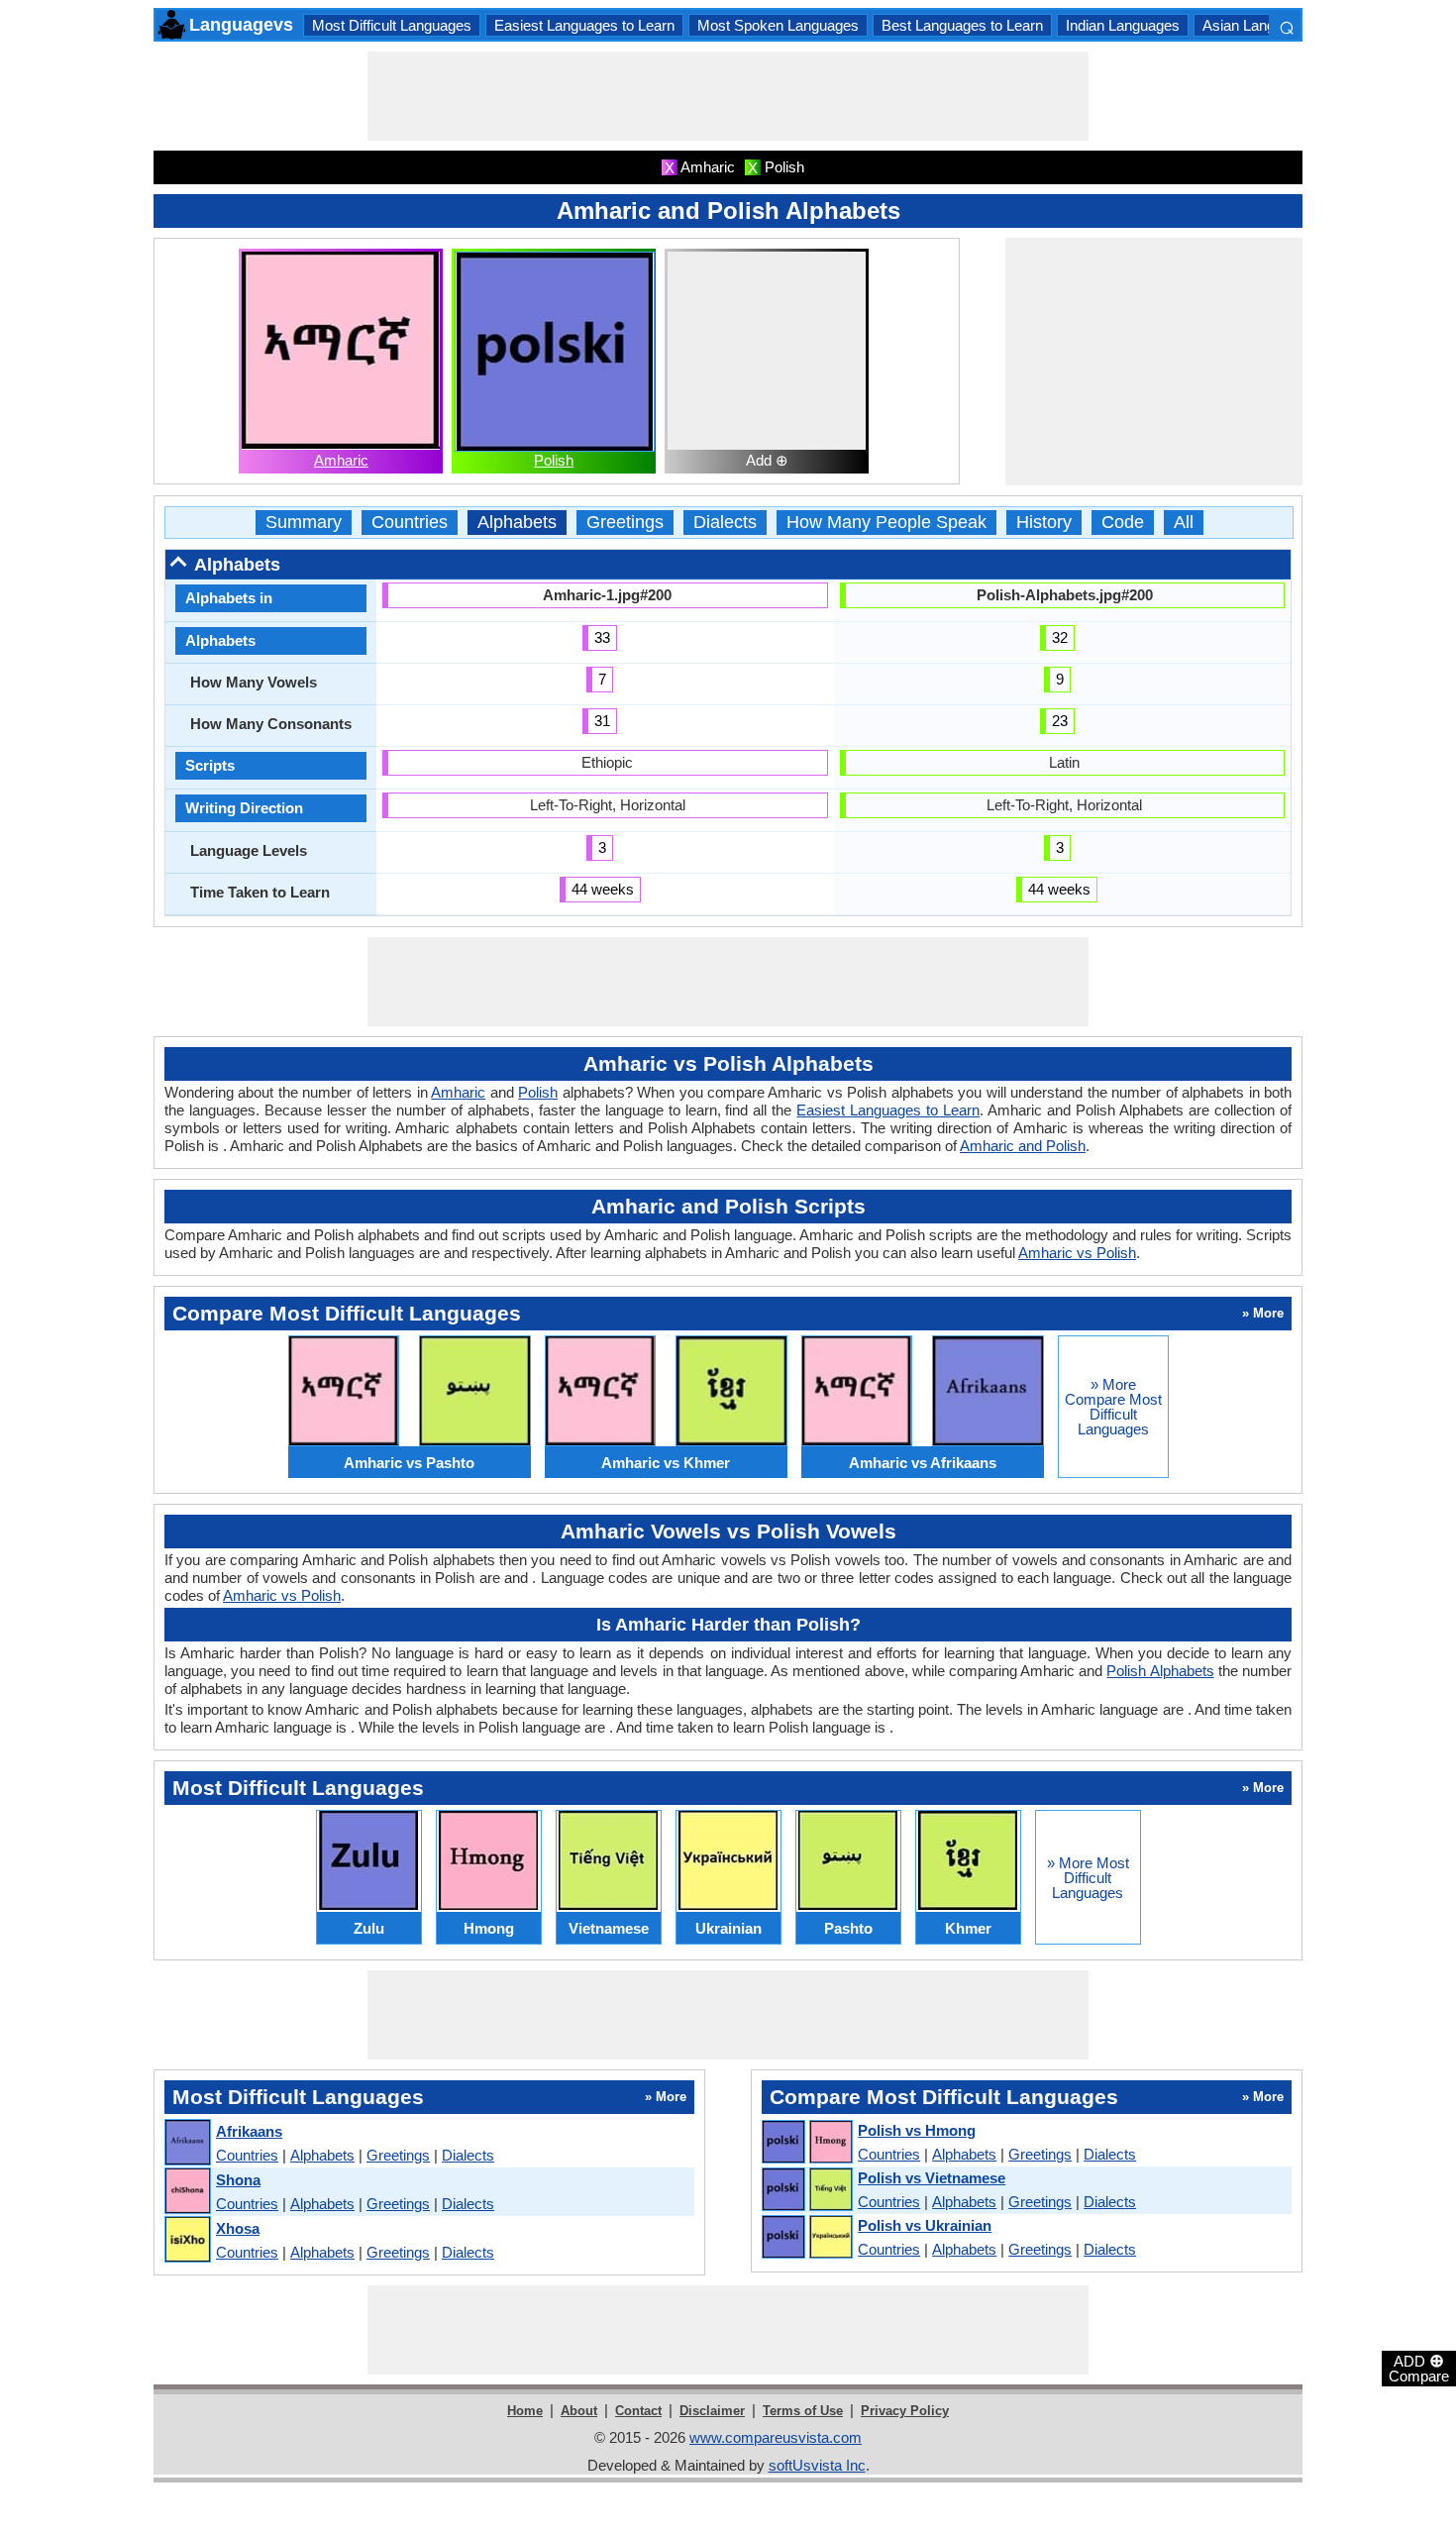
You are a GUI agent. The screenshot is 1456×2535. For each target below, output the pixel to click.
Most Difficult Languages (392, 25)
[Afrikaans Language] (187, 2143)
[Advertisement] (728, 96)
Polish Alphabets (1160, 1671)
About (579, 2411)
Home (525, 2411)
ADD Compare (1419, 2368)
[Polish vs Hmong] (806, 2143)
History (1044, 523)
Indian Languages (1123, 25)
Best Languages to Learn (962, 25)
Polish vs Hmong (917, 2130)
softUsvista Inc (817, 2465)
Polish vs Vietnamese (932, 2178)
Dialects (725, 523)
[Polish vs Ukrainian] (806, 2238)
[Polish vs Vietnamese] (806, 2190)
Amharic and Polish (1023, 1146)
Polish (554, 460)
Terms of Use (803, 2411)
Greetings (625, 523)
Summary (304, 523)
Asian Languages (1258, 25)
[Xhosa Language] (187, 2240)
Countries (410, 523)
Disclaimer (712, 2411)
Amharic (341, 460)
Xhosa (238, 2228)
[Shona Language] (187, 2192)
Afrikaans (249, 2131)
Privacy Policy (905, 2411)
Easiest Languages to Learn (584, 25)
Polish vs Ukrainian (925, 2225)
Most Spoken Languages (778, 25)
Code (1123, 523)
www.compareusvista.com (776, 2437)
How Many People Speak (886, 523)
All (1184, 523)
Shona (238, 2180)
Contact (638, 2411)
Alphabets (517, 523)
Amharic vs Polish (1077, 1253)
